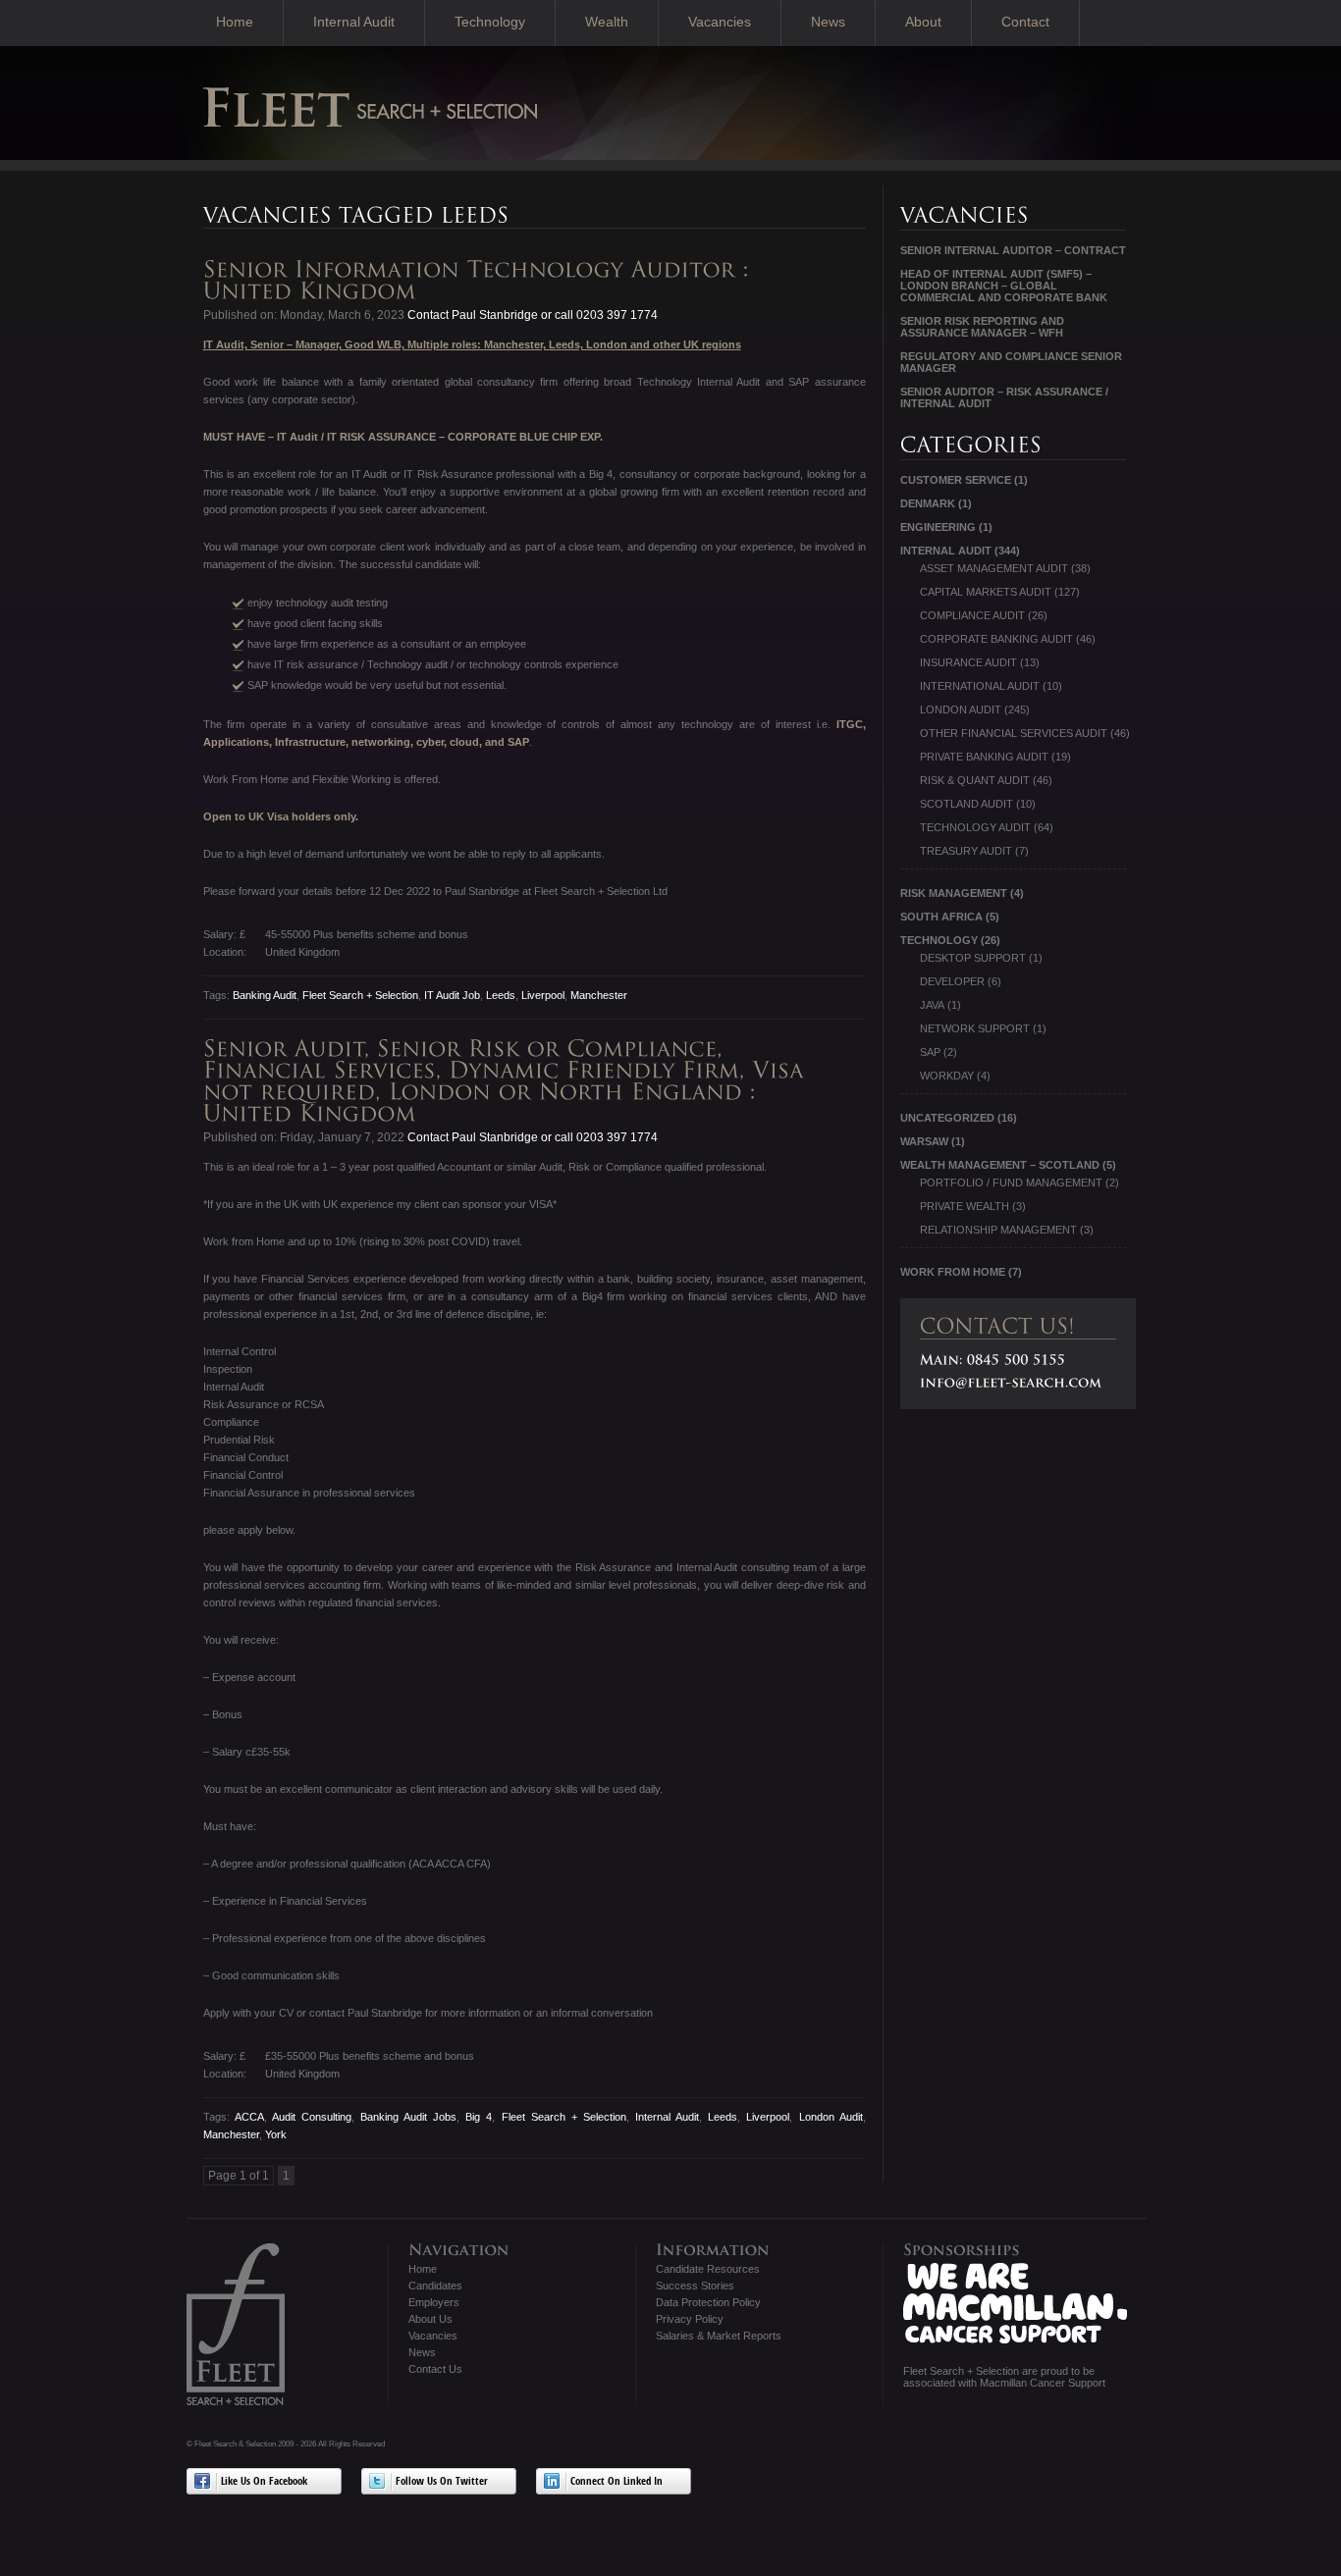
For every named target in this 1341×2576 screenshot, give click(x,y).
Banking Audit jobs (408, 2117)
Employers (434, 2302)
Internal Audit (354, 22)
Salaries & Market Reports (719, 2336)
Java (932, 1005)
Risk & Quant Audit (975, 780)
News (828, 22)
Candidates (435, 2286)
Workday (947, 1076)
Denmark (928, 503)
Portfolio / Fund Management (1011, 1183)
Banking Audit (265, 995)
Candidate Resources (708, 2269)
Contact (1025, 22)
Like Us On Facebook (264, 2482)
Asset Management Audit (994, 568)
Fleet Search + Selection (360, 995)
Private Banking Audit (984, 757)
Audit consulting (312, 2117)
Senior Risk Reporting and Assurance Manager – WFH (982, 327)
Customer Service (956, 480)
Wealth (607, 22)
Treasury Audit (966, 851)
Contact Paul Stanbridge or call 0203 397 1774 (531, 315)
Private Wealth (965, 1206)
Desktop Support (973, 958)
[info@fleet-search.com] (1011, 1382)
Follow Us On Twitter (442, 2482)
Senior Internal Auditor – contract (1013, 250)
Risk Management (954, 893)
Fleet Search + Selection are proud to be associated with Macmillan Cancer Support (1004, 2377)
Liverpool (543, 995)
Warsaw (924, 1141)
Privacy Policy (690, 2319)
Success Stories (695, 2286)
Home (235, 22)
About (923, 22)
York (276, 2134)
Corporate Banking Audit (996, 639)
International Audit (980, 686)
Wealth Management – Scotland (1000, 1165)
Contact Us (435, 2369)
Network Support (975, 1028)
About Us (430, 2319)
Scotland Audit (966, 804)
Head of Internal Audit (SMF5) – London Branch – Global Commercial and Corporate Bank (1004, 286)
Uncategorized (947, 1118)
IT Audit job (452, 995)
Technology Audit (975, 827)
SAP (930, 1052)
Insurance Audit (968, 662)
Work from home (953, 1272)
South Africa (941, 917)
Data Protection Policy (708, 2302)
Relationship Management (998, 1230)
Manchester (599, 995)
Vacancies (720, 22)
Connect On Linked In (617, 2482)
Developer (952, 981)
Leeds (501, 995)
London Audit (831, 2117)
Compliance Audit (972, 615)
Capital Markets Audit (986, 592)
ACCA (249, 2117)
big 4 (479, 2117)
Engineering (938, 527)
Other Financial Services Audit (1014, 733)
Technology (490, 22)
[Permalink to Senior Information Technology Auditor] (480, 280)
